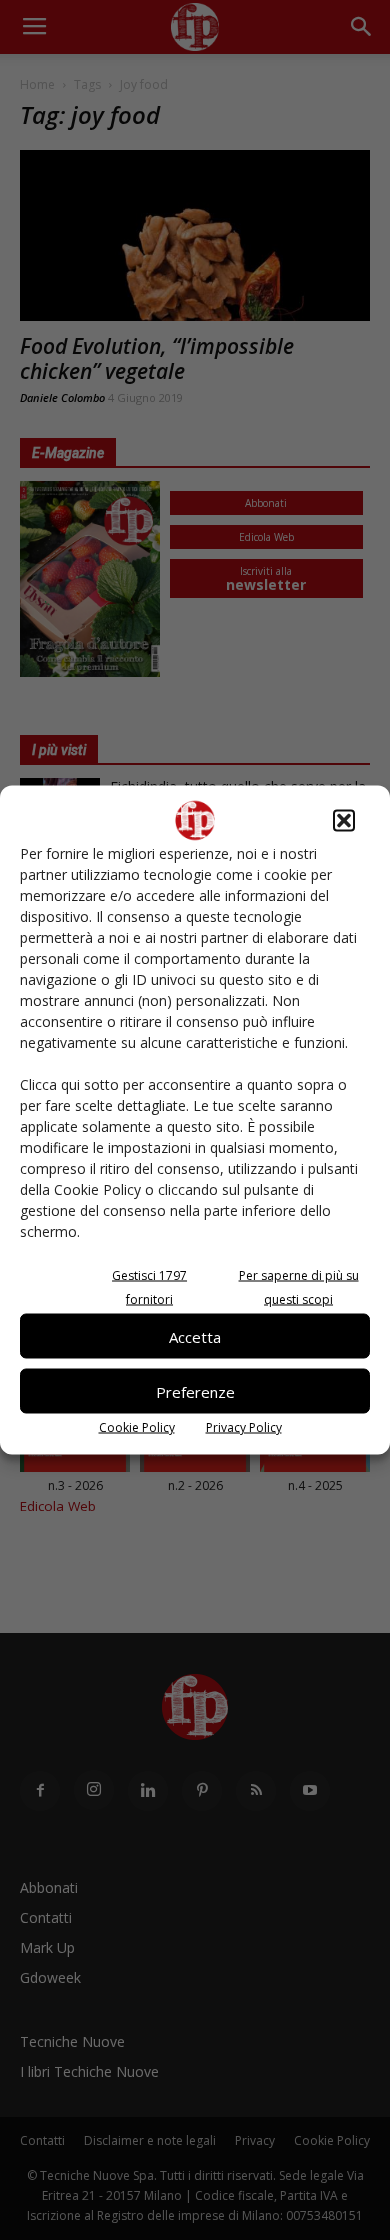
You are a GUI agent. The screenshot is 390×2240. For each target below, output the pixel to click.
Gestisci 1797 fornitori (149, 1287)
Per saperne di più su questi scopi (299, 1287)
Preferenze (195, 1391)
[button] (344, 821)
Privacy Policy (244, 1427)
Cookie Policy (137, 1427)
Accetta (195, 1336)
